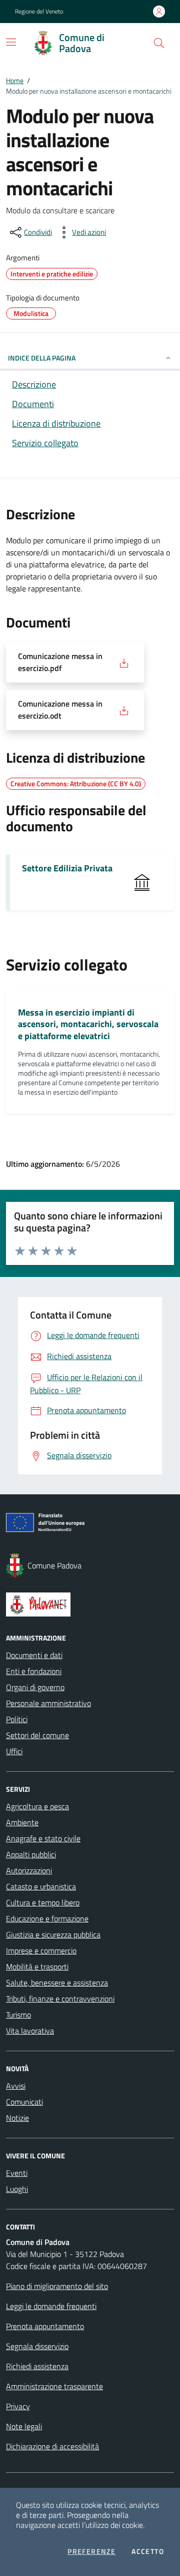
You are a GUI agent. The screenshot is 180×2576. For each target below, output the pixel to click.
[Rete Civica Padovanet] (90, 1604)
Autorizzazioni (29, 1870)
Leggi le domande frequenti (51, 2306)
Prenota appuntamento (45, 2326)
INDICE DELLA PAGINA (42, 358)
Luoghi (17, 2189)
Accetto (148, 2551)
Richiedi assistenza (37, 2366)
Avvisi (16, 2086)
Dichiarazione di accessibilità (52, 2446)
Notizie (17, 2118)
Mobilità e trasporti (37, 1967)
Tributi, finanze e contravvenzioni (60, 1999)
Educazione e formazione (47, 1918)
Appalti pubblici (31, 1854)
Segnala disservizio (37, 2346)
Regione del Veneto (39, 12)
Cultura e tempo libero (43, 1902)
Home (15, 80)
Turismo (18, 2015)
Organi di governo (35, 1687)
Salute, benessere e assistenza (57, 1983)
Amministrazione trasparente (54, 2386)
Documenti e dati (34, 1655)
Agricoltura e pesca (37, 1806)
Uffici (14, 1751)
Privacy (18, 2406)
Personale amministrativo (48, 1703)
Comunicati (24, 2102)
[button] (159, 43)
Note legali (24, 2426)
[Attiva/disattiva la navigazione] (11, 42)
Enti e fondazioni (34, 1671)
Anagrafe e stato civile (43, 1838)
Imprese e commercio (41, 1951)
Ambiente (22, 1822)
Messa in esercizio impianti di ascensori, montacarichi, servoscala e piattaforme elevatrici (88, 1024)
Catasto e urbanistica (41, 1886)
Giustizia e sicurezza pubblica (53, 1935)
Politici (17, 1719)
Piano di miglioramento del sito (57, 2286)
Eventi (17, 2173)
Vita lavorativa (30, 2031)
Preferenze (91, 2551)
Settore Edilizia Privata (67, 868)
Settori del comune (37, 1735)
